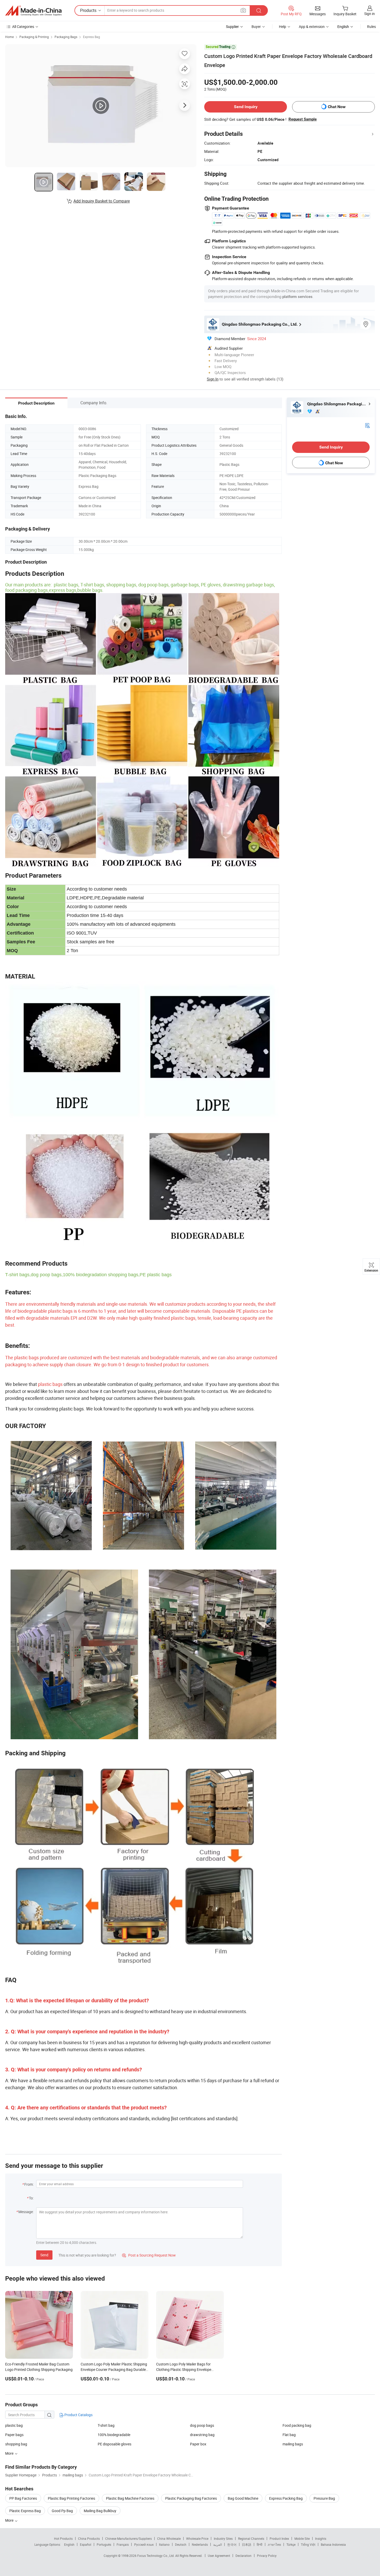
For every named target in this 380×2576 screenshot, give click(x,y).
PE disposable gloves (115, 2444)
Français (123, 2544)
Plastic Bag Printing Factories (71, 2498)
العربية (218, 2544)
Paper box (198, 2444)
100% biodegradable (114, 2435)
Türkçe (291, 2544)
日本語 (247, 2544)
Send (44, 2255)
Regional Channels (251, 2538)
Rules (371, 27)
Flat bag (289, 2435)
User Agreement (219, 2556)
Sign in (370, 14)
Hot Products (63, 2538)
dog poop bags (202, 2425)
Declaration (244, 2556)
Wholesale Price (197, 2538)
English (69, 2544)
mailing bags (293, 2444)
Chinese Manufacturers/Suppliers (128, 2538)
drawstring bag (202, 2435)
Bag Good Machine (243, 2498)
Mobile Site (302, 2538)
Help (283, 27)
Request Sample (303, 119)
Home (9, 37)
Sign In (213, 379)
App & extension (312, 27)
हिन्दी (260, 2544)
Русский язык (144, 2544)
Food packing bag (297, 2425)
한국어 (232, 2544)
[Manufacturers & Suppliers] (33, 11)
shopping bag (16, 2444)
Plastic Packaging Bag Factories (191, 2498)
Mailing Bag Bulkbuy (100, 2511)
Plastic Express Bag (25, 2511)
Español (86, 2544)
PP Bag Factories (23, 2498)
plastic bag (14, 2425)
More (10, 2520)
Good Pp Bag (62, 2511)
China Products (89, 2538)
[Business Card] (367, 425)
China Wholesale (169, 2538)
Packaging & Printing (34, 37)
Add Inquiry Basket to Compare (102, 201)
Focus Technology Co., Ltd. (156, 2556)
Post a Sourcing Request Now (149, 2255)
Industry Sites (223, 2538)
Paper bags (14, 2435)
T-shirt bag (106, 2425)
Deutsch (181, 2544)
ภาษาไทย (274, 2544)
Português (104, 2544)
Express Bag (92, 37)
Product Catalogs (78, 2415)
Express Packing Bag (286, 2498)
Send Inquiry (246, 107)
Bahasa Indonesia (333, 2544)
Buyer (256, 27)
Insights (321, 2538)
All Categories (23, 27)
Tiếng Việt (308, 2544)
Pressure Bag (324, 2498)
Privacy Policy (267, 2556)
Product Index (279, 2538)
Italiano (164, 2544)
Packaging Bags (66, 37)
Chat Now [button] (337, 107)
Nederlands (200, 2544)
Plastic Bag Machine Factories (130, 2498)
